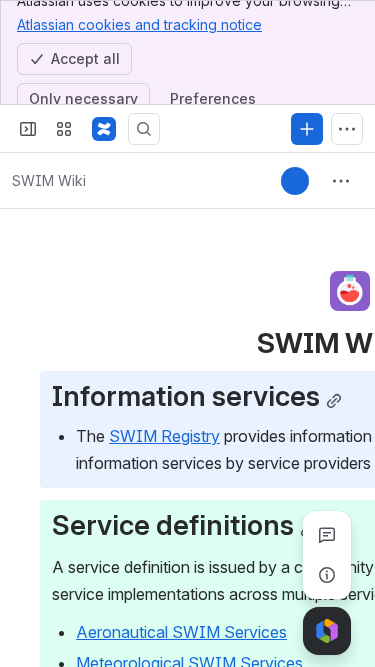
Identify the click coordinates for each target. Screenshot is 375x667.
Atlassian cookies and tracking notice (139, 24)
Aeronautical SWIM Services (181, 632)
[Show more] (347, 129)
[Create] (307, 129)
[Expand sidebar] (28, 129)
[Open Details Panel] (327, 575)
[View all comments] (327, 535)
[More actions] (341, 181)
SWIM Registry (164, 436)
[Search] (144, 129)
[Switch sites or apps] (64, 129)
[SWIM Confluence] (104, 129)
